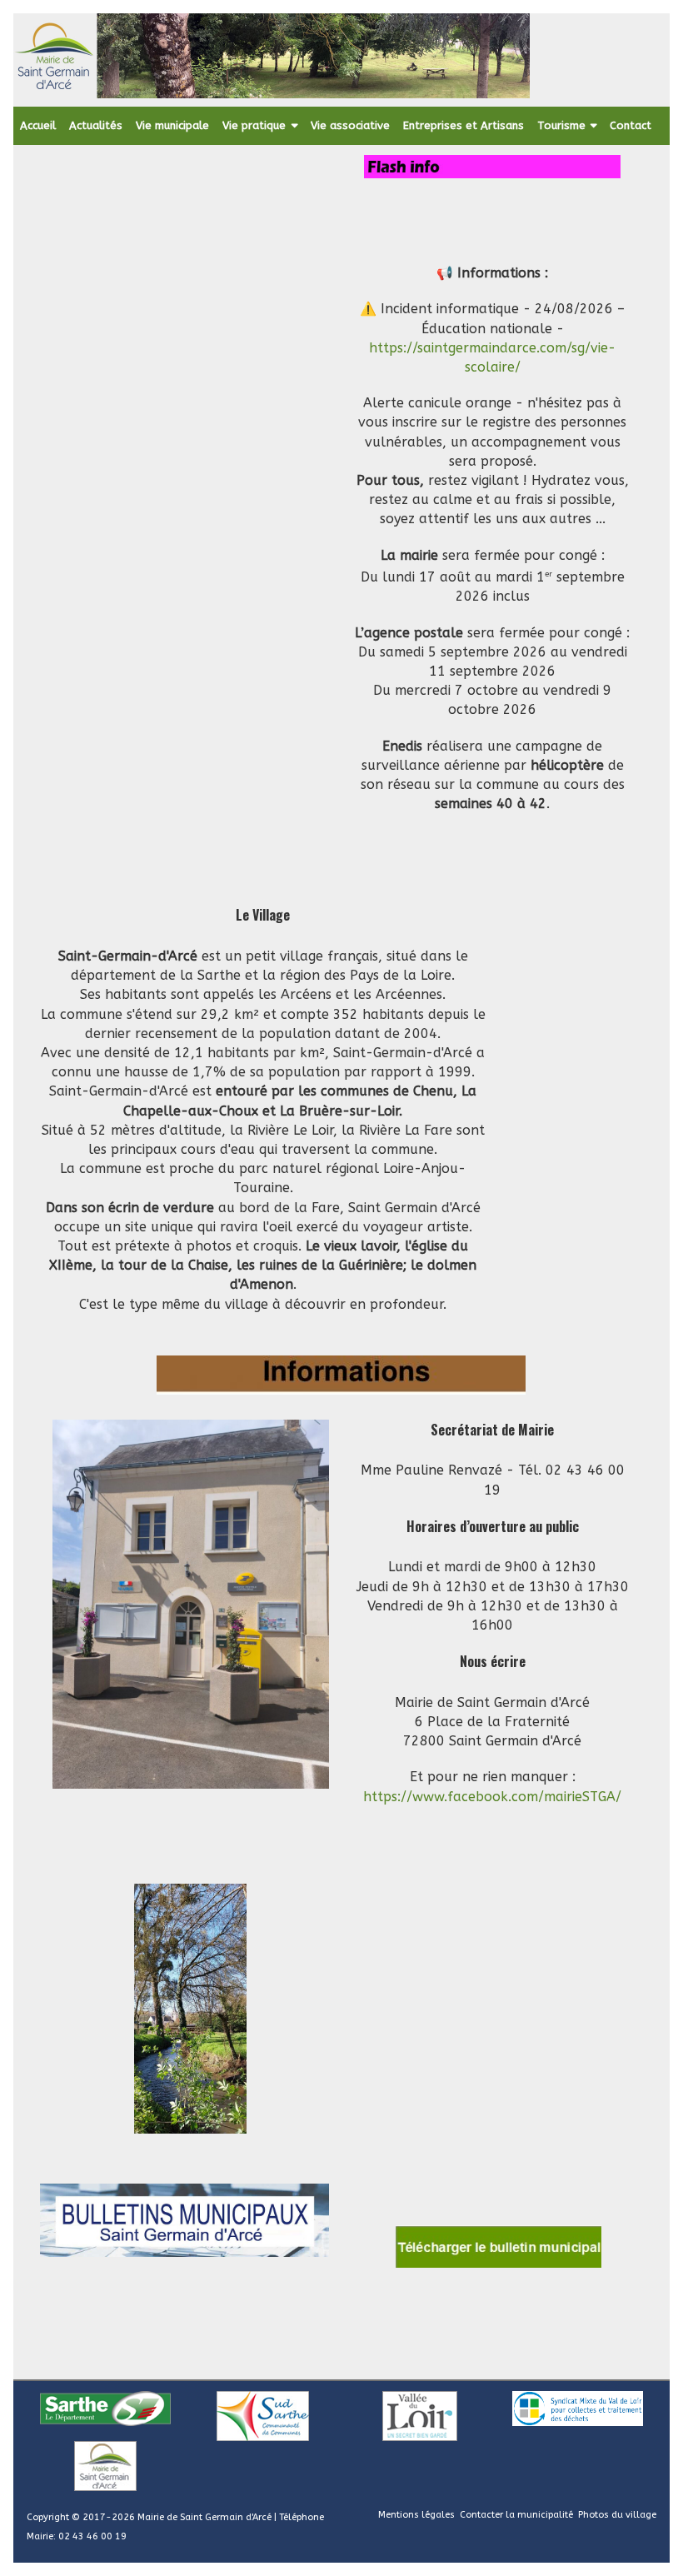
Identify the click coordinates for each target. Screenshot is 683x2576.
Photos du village (617, 2515)
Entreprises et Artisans (464, 125)
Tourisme (561, 125)
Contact (631, 125)
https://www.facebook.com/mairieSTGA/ (492, 1797)
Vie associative (350, 125)
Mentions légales (416, 2515)
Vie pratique (254, 125)
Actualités (96, 125)
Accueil (38, 125)
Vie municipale (172, 125)
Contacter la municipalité (516, 2515)
